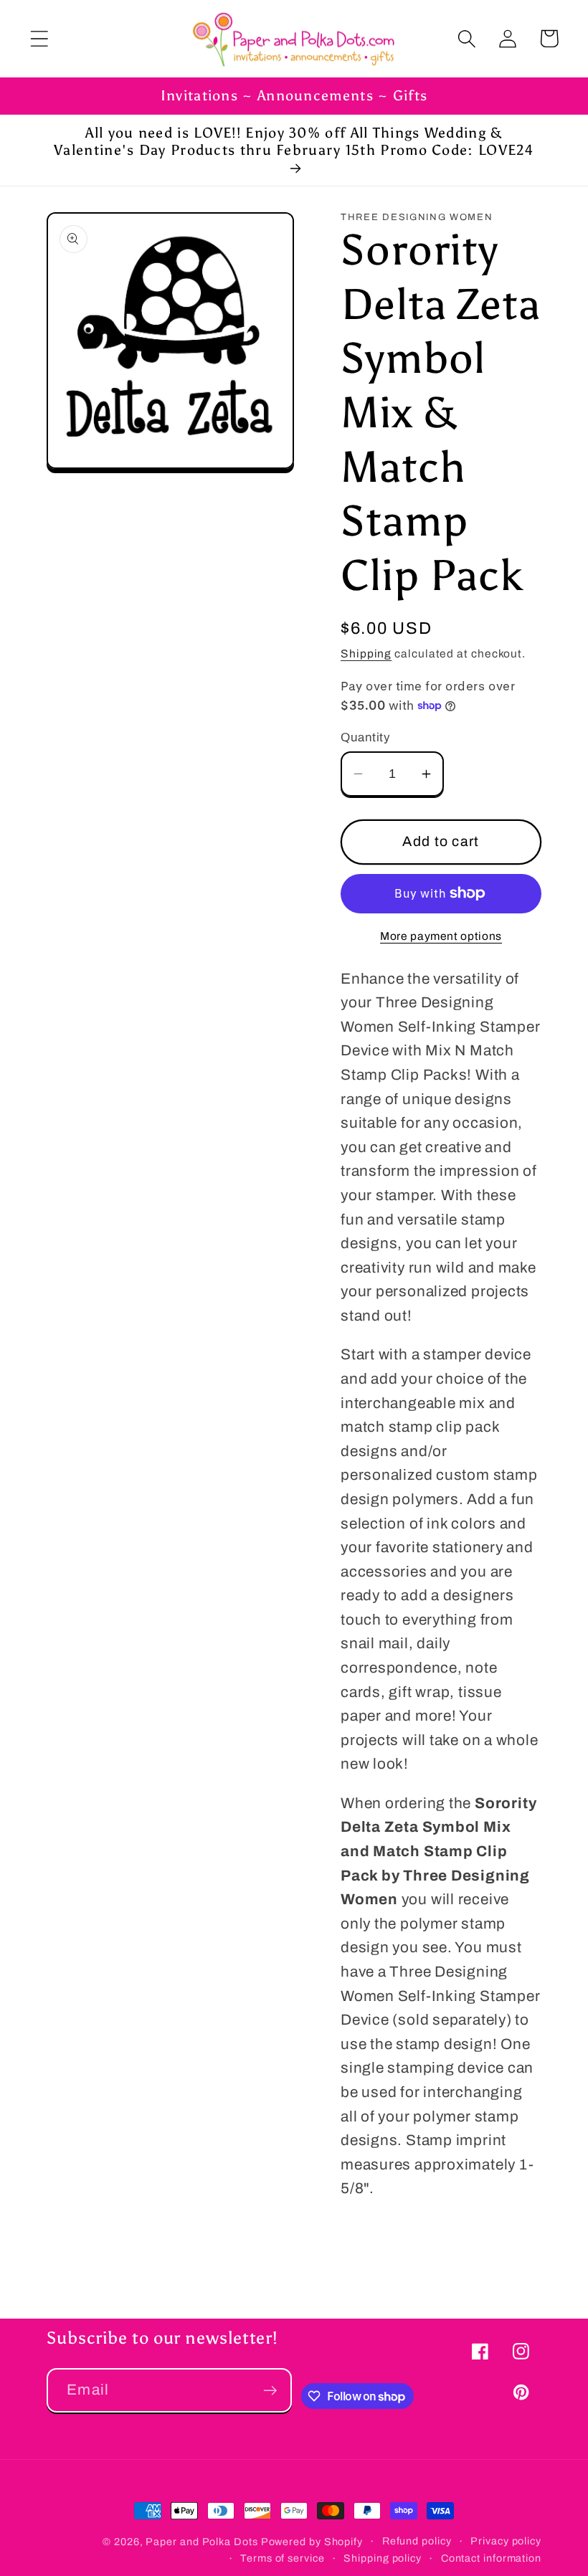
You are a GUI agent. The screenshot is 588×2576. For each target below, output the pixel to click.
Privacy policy (506, 2541)
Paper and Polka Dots (201, 2542)
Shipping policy (383, 2558)
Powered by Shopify (312, 2542)
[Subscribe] (270, 2391)
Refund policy (417, 2541)
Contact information (491, 2558)
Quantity (365, 737)
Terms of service (283, 2558)
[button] (39, 38)
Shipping (366, 653)
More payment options (441, 936)
